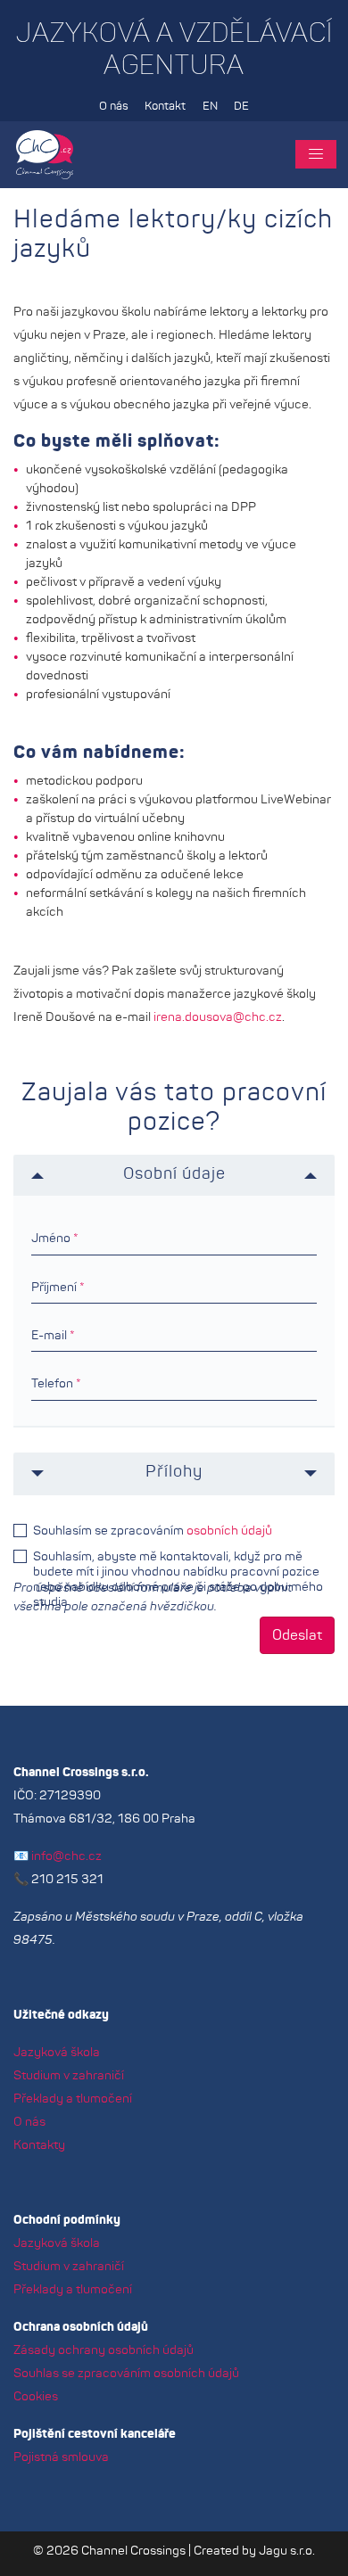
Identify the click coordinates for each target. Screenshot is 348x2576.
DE (241, 107)
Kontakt (165, 107)
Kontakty (39, 2145)
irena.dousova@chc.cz (218, 1017)
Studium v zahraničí (69, 2076)
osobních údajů (229, 1531)
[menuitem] (113, 107)
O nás (114, 107)
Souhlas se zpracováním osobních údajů (126, 2374)
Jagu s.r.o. (287, 2551)
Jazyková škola (57, 2053)
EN (210, 107)
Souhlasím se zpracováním (153, 1531)
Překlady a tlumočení (73, 2099)
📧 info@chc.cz (58, 1856)
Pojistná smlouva (61, 2457)
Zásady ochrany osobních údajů (104, 2350)
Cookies (36, 2397)
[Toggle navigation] (316, 154)
